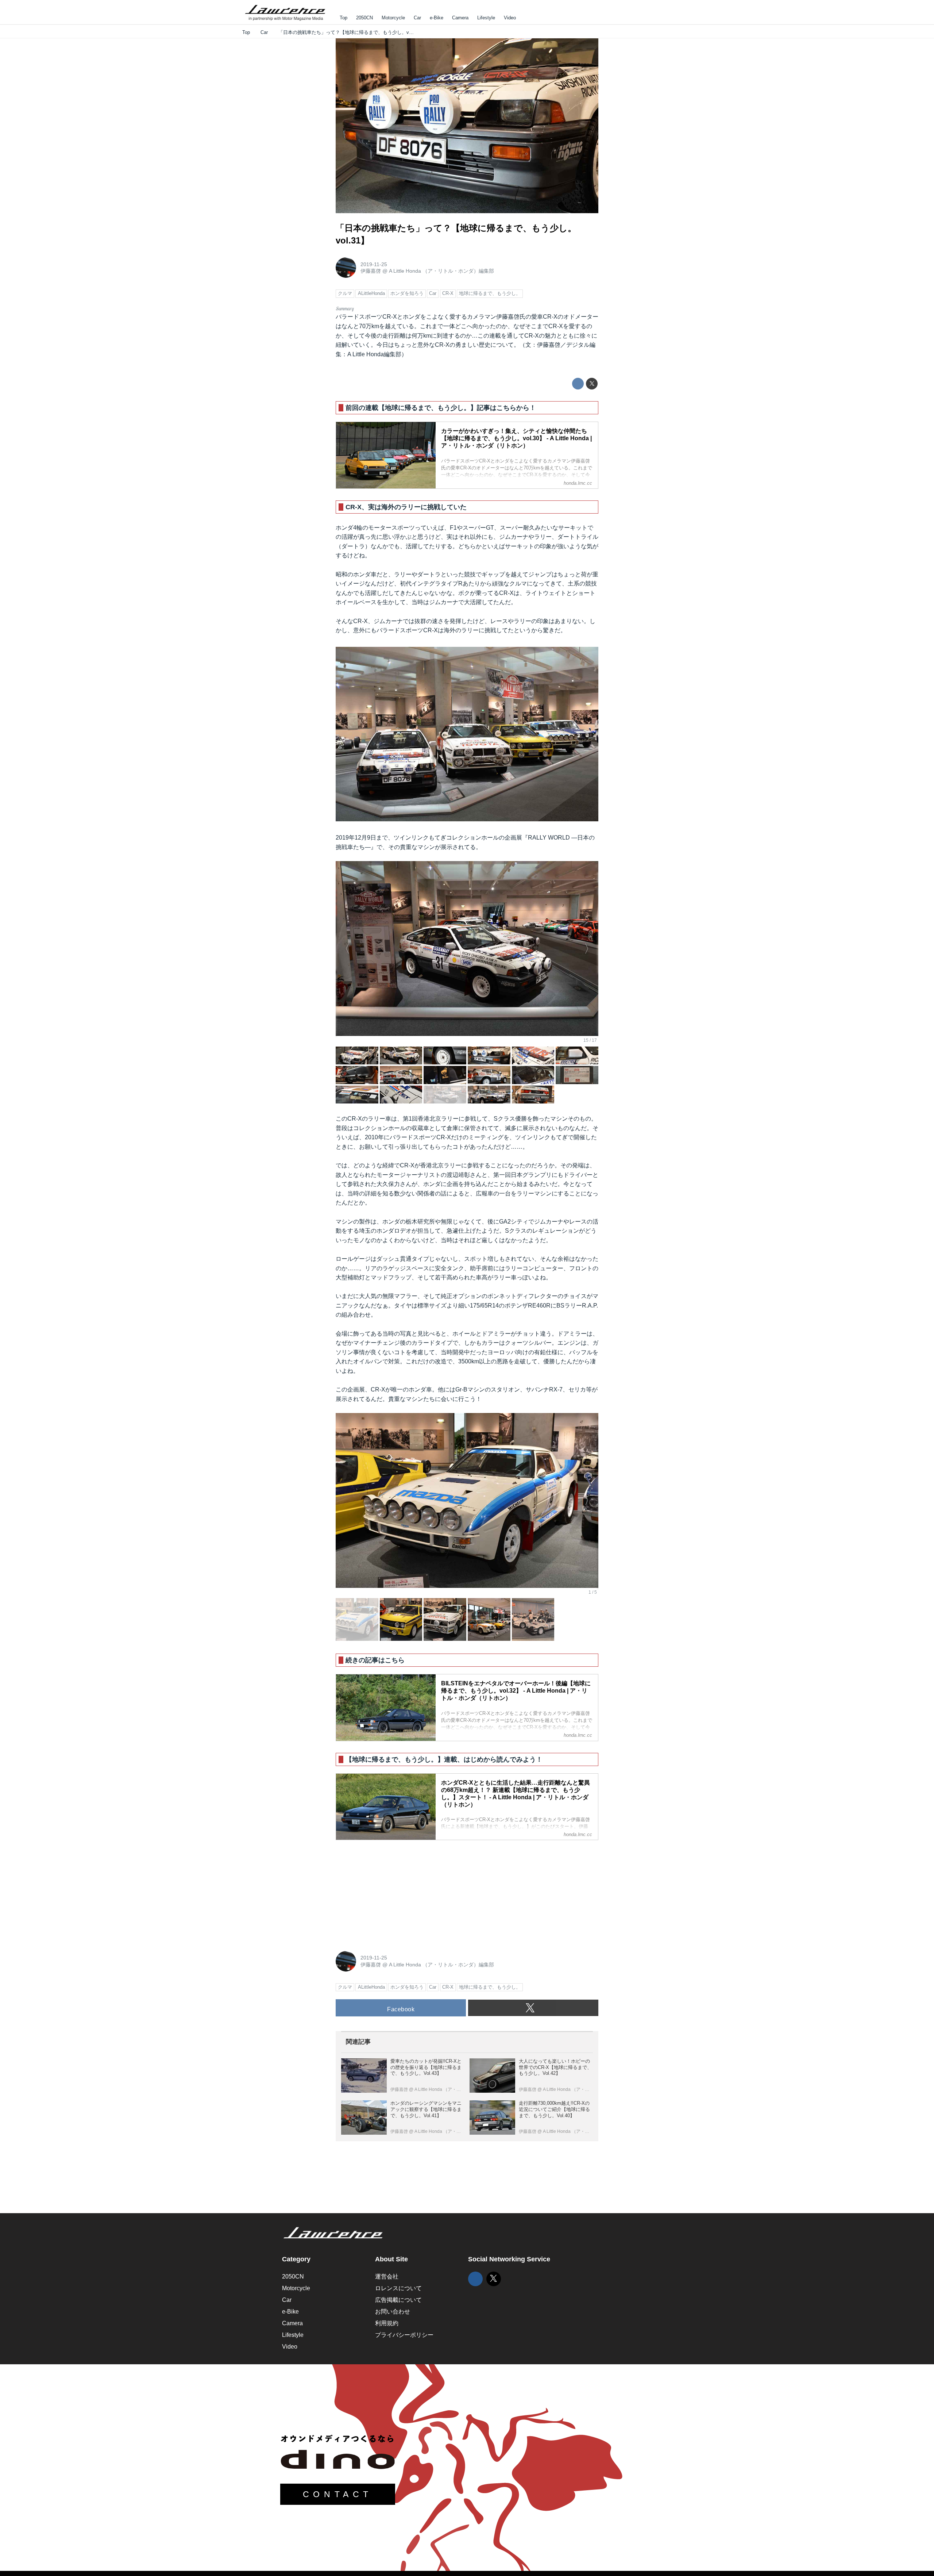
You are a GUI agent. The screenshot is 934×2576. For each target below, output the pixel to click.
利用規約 (387, 2323)
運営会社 (387, 2276)
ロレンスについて (398, 2288)
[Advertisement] (390, 1892)
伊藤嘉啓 (371, 271)
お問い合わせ (393, 2312)
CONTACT (338, 2494)
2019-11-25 (374, 264)
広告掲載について (398, 2300)
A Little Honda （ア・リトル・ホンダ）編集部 (441, 271)
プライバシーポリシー (404, 2335)
